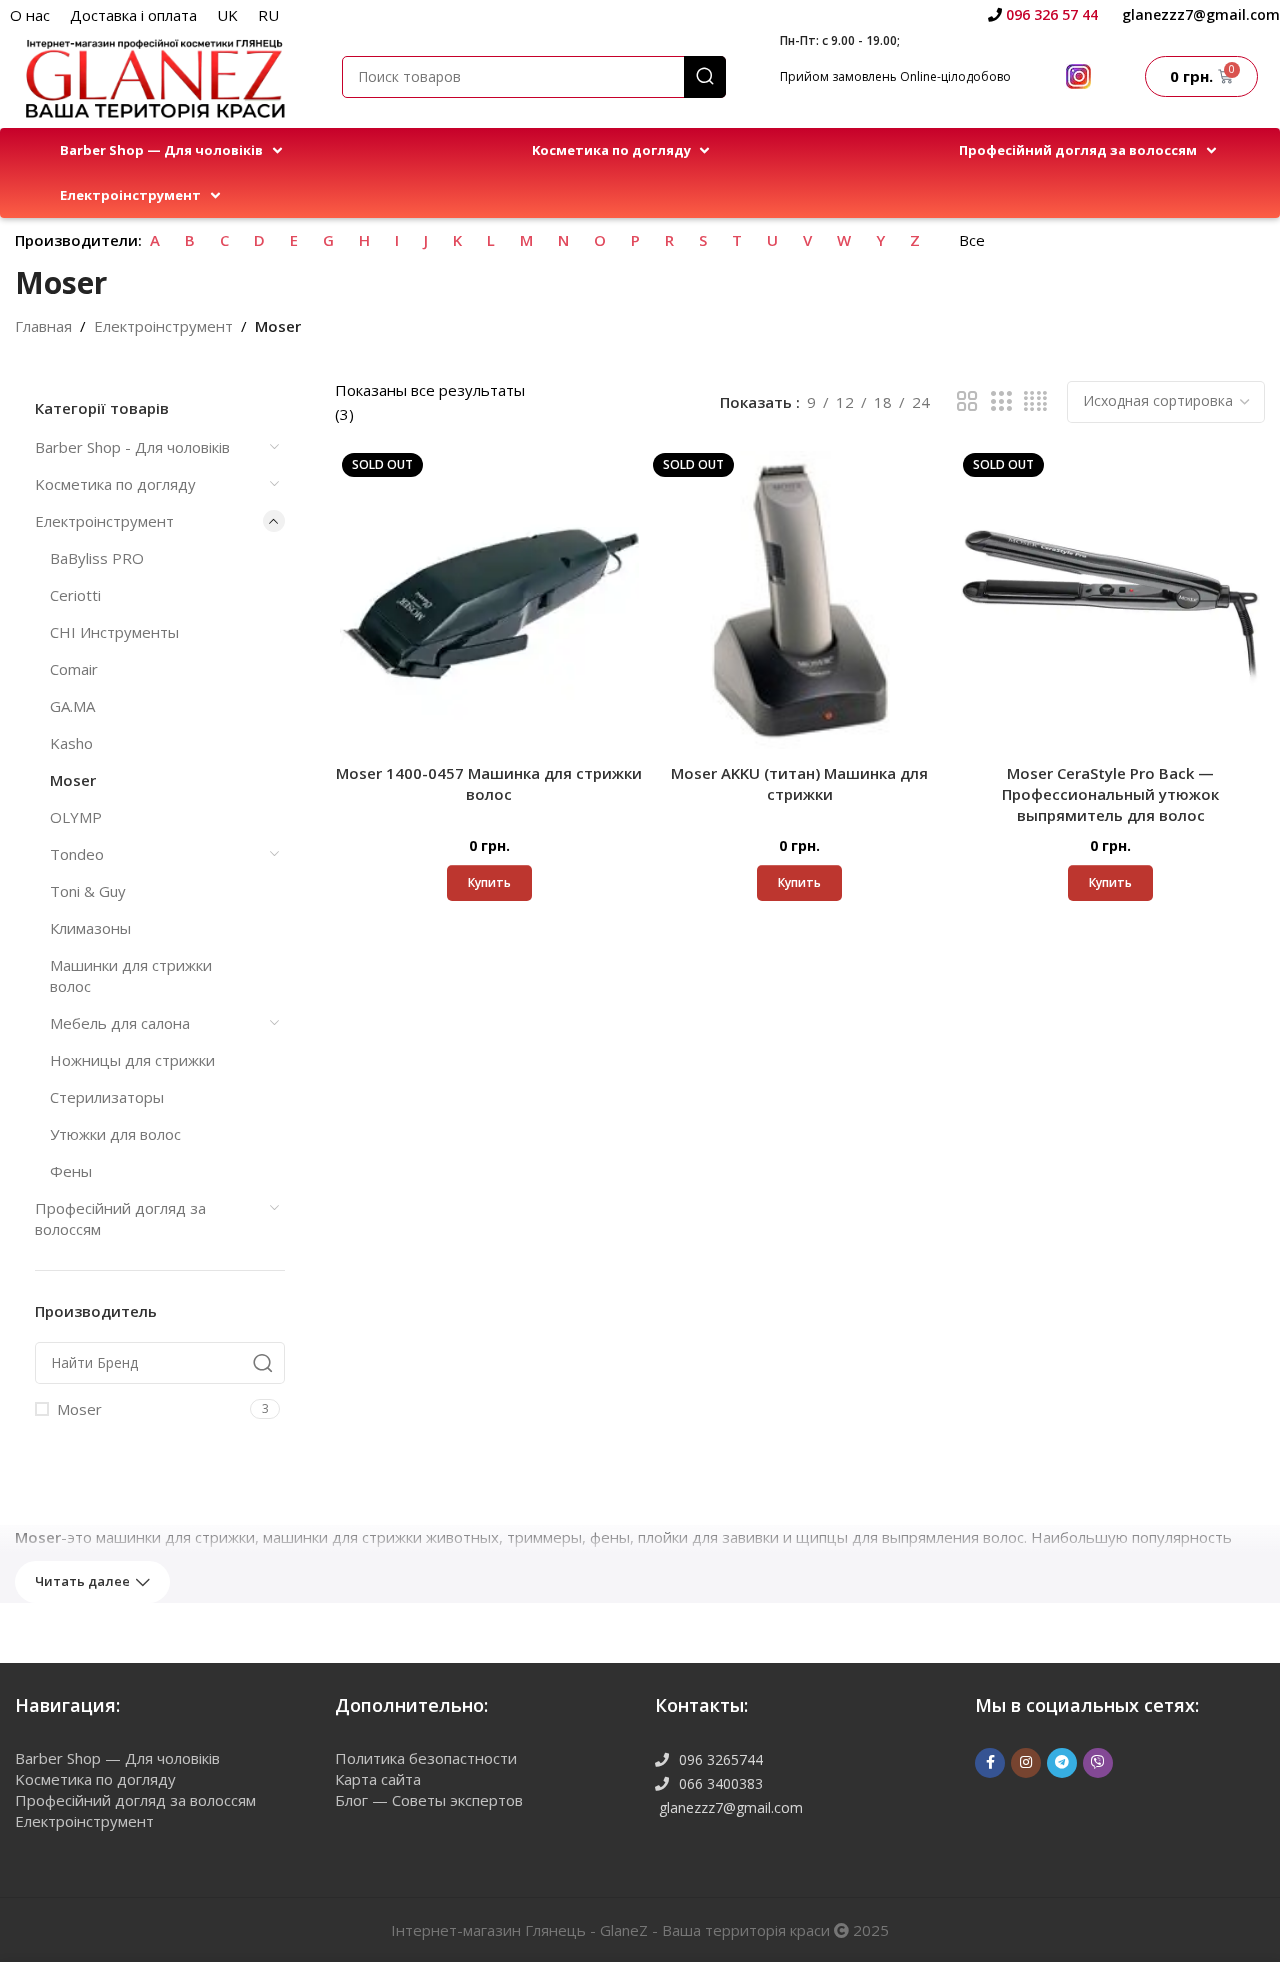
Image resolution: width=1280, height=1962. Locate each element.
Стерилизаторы (107, 1097)
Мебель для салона (120, 1023)
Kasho (71, 743)
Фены (71, 1171)
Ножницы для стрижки (132, 1060)
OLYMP (76, 817)
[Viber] (1098, 1763)
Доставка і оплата (133, 15)
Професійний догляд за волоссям (120, 1218)
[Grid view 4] (1035, 401)
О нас (30, 15)
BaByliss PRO (97, 558)
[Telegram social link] (1062, 1763)
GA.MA (72, 706)
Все (972, 240)
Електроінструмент (163, 326)
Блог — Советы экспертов (429, 1800)
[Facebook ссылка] (990, 1763)
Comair (74, 669)
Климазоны (90, 928)
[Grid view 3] (1001, 401)
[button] (173, 150)
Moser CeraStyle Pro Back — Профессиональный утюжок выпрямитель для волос (1110, 794)
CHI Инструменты (114, 632)
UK (227, 15)
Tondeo (77, 854)
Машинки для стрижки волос (131, 975)
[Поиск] (705, 77)
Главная (43, 326)
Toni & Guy (88, 891)
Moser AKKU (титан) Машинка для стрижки (799, 783)
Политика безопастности (426, 1758)
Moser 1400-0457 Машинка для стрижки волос (489, 783)
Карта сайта (378, 1779)
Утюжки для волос (115, 1134)
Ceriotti (75, 595)
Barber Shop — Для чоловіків (117, 1758)
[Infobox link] (1043, 15)
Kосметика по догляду (115, 484)
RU (268, 15)
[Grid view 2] (967, 401)
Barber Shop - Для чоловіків (132, 447)
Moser (73, 780)
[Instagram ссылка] (1026, 1763)
